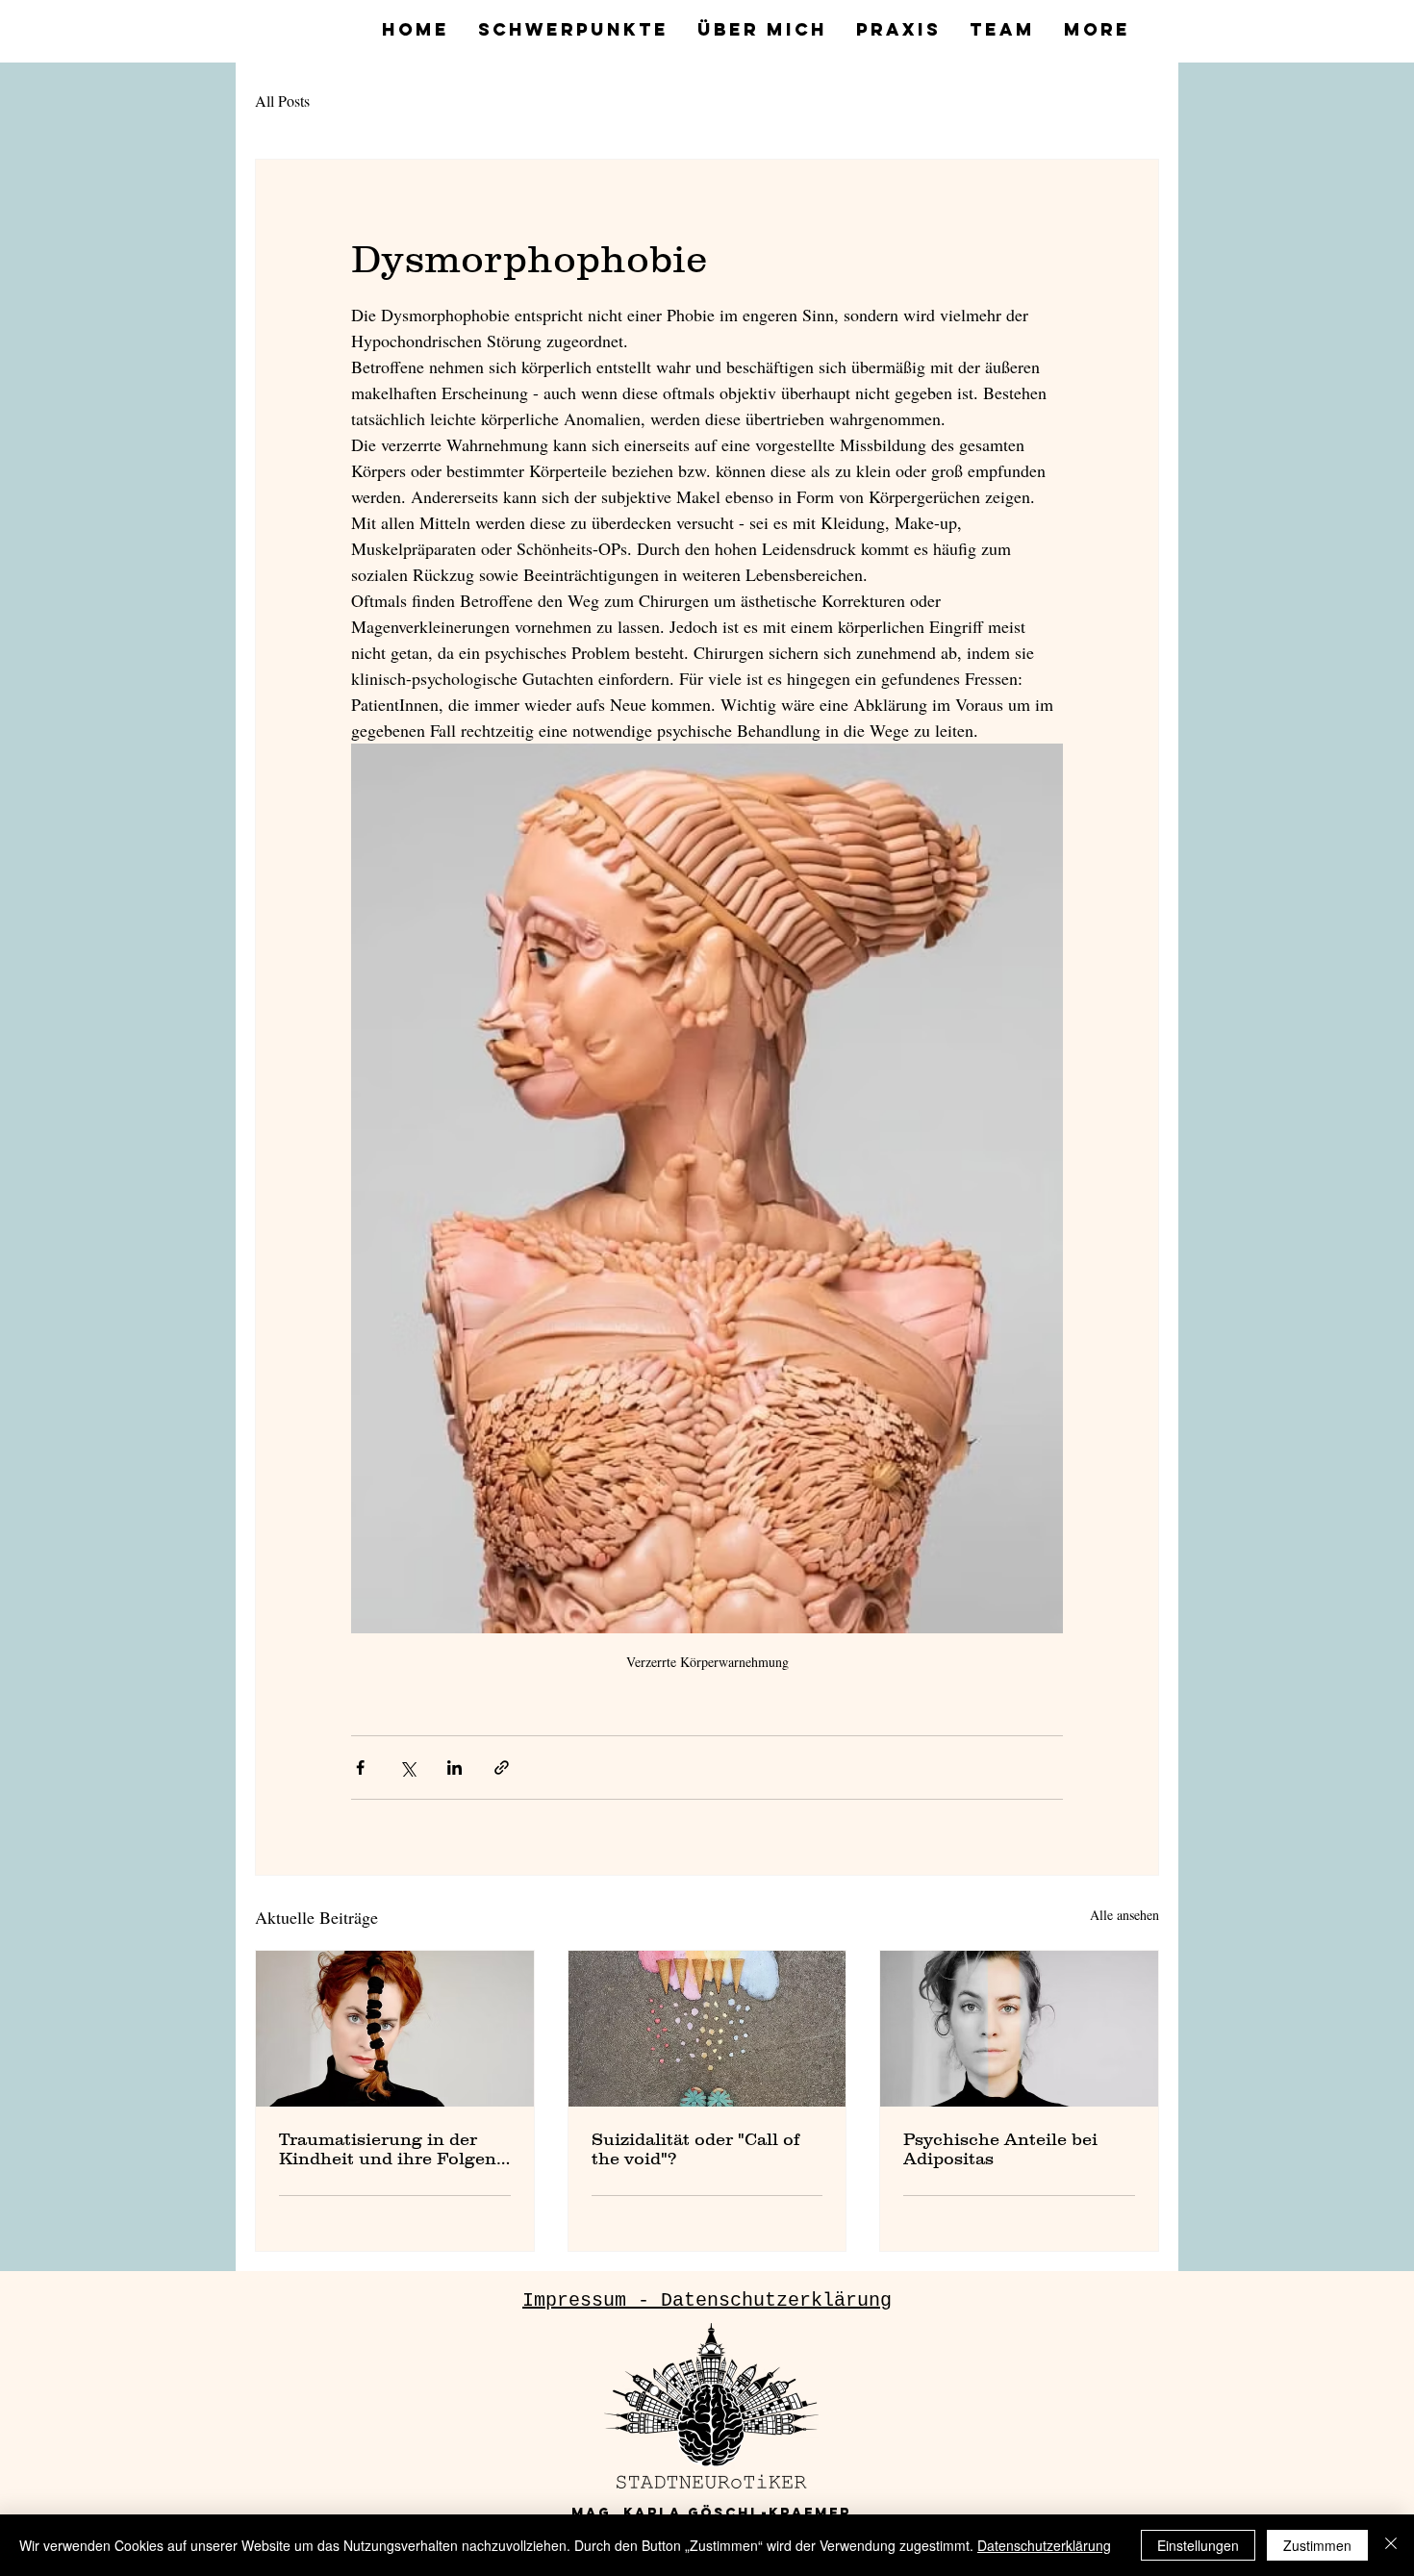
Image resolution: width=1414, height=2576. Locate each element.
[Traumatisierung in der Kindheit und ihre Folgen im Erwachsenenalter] (395, 2029)
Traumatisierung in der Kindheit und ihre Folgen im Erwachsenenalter (388, 2149)
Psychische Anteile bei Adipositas (1000, 2149)
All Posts (282, 101)
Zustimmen (1317, 2545)
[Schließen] (1391, 2545)
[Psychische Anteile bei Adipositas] (1019, 2029)
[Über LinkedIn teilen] (454, 1768)
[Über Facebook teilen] (360, 1768)
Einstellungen (1198, 2545)
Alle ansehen (1124, 1915)
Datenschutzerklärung (1044, 2545)
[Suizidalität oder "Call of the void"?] (707, 2029)
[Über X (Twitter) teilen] (407, 1768)
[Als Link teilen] (502, 1768)
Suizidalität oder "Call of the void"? (695, 2149)
